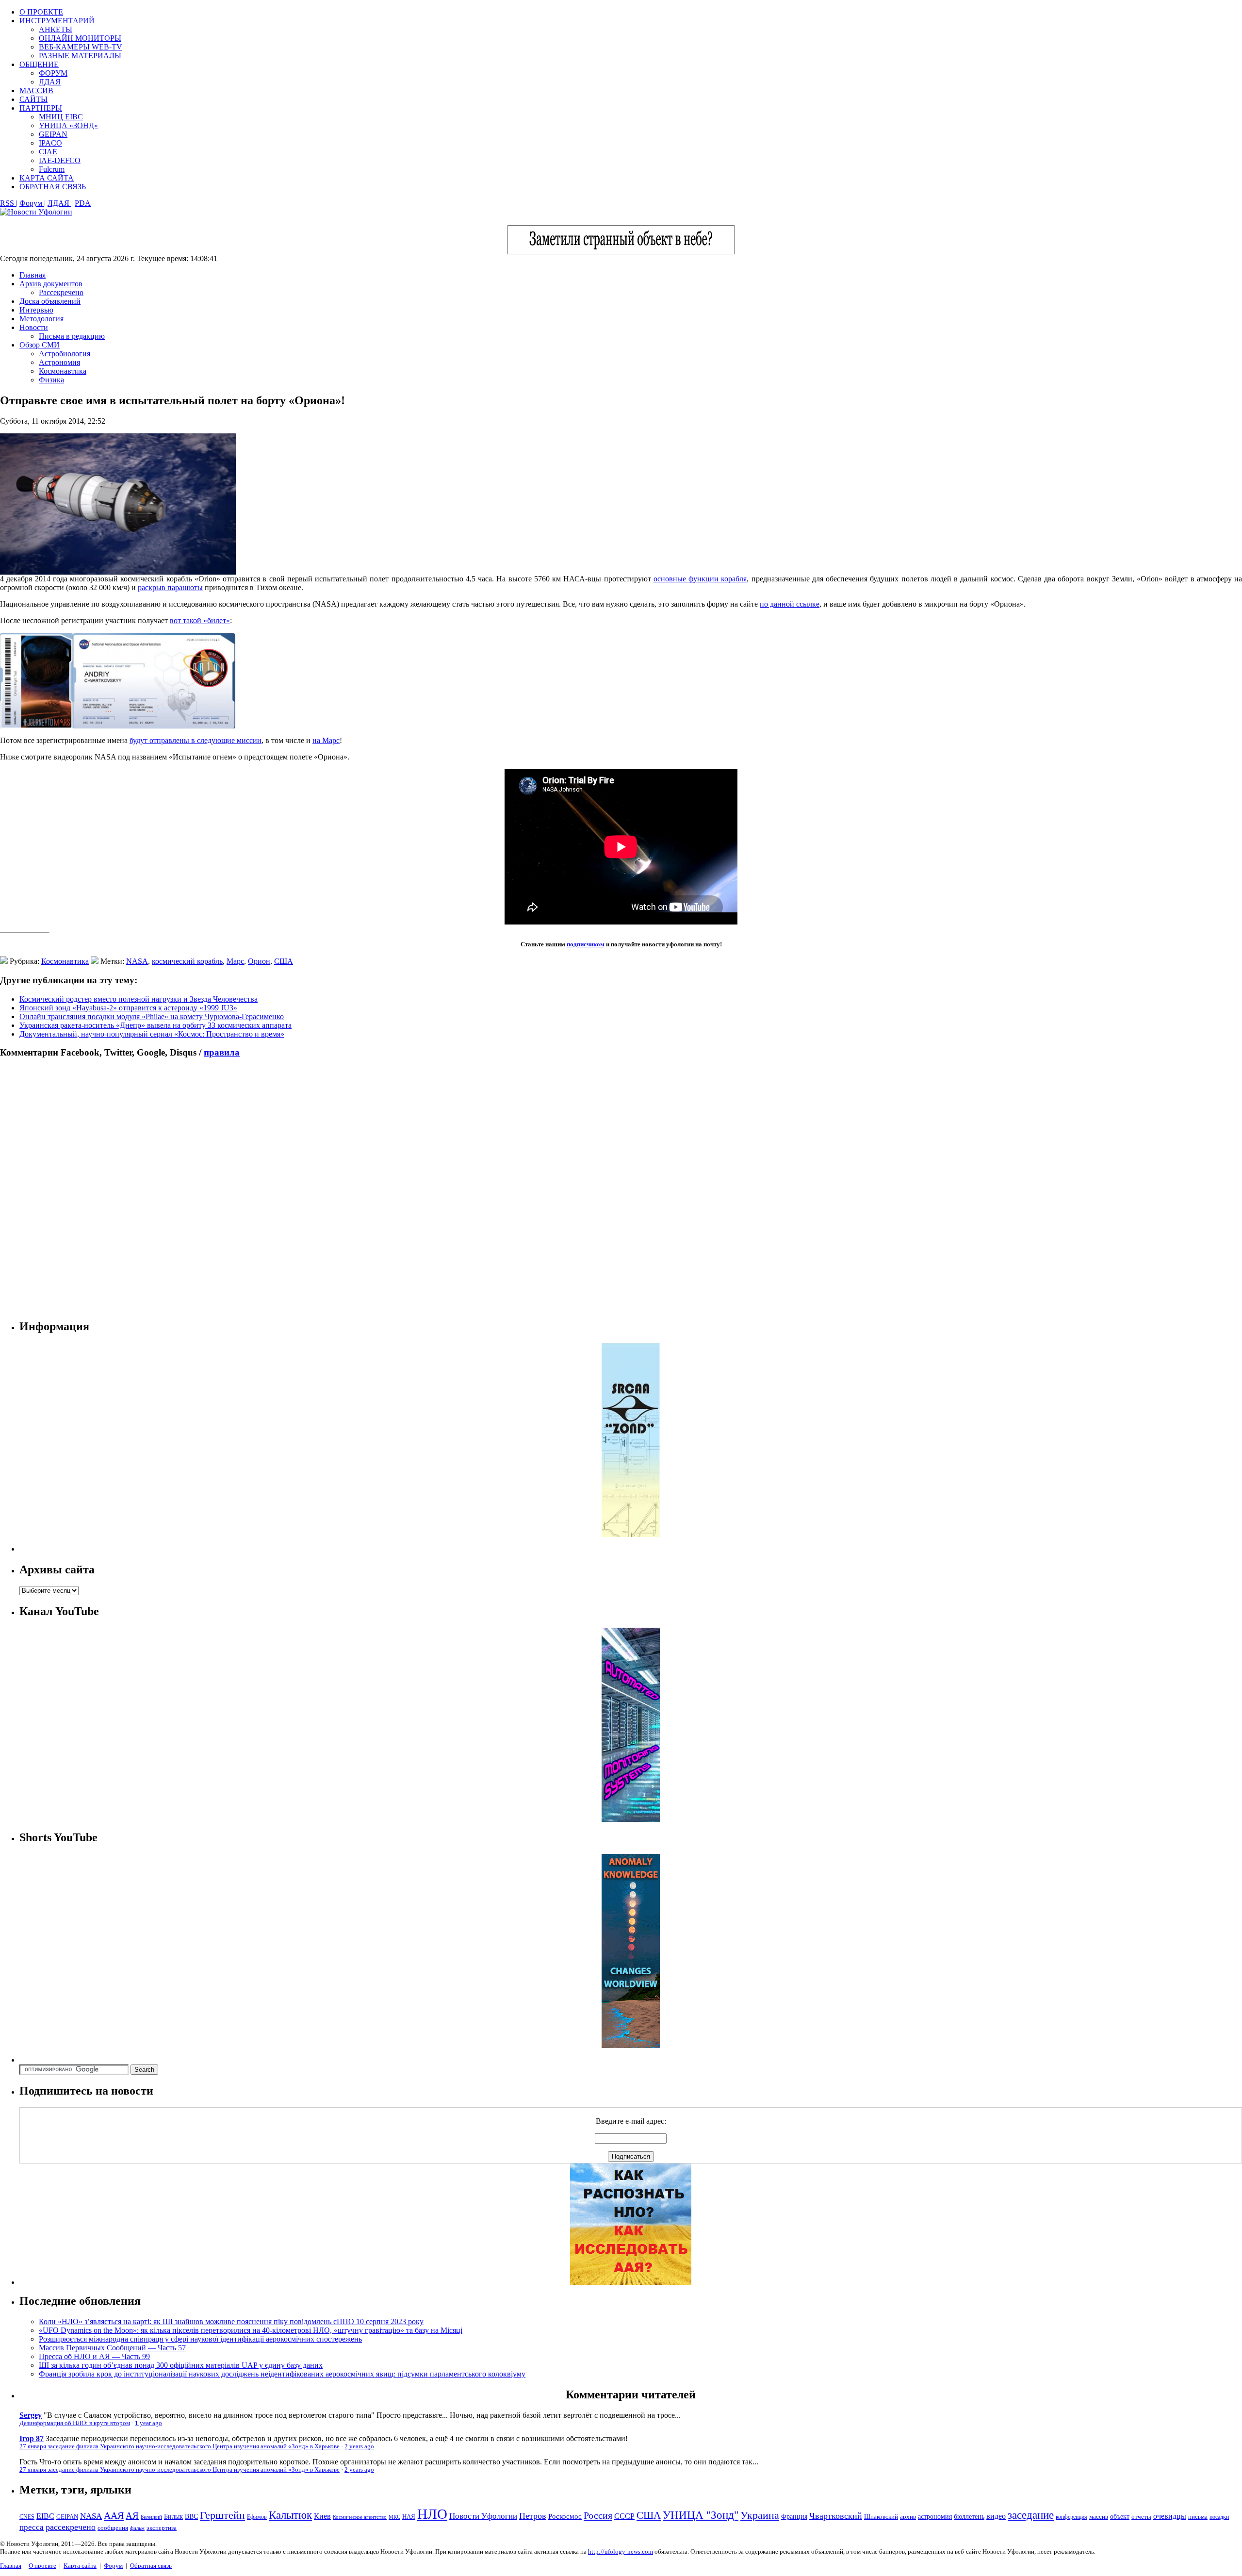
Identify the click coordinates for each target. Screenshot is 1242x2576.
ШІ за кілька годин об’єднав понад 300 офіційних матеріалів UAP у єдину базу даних (181, 2365)
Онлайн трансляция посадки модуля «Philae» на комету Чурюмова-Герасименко (152, 1016)
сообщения (113, 2528)
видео (996, 2516)
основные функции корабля (700, 579)
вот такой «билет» (200, 620)
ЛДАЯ (50, 82)
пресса (32, 2527)
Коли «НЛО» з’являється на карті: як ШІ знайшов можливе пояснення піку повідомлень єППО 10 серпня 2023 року (231, 2321)
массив (1099, 2517)
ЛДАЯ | (60, 203)
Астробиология (65, 354)
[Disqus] (621, 1189)
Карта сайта (80, 2566)
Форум (113, 2566)
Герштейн (222, 2515)
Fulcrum (52, 169)
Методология (41, 319)
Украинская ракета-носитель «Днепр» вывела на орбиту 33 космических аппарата (155, 1025)
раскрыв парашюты (170, 587)
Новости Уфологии (483, 2516)
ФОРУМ (53, 73)
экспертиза (162, 2528)
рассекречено (71, 2527)
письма (1198, 2517)
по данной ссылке (790, 604)
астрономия (935, 2517)
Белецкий (151, 2517)
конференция (1071, 2517)
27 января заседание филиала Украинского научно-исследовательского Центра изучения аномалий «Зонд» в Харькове (180, 2446)
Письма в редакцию (72, 336)
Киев (322, 2516)
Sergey (31, 2415)
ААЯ (114, 2515)
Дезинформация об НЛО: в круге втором (75, 2423)
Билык (173, 2516)
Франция (794, 2517)
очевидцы (1170, 2516)
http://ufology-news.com (621, 2551)
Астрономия (59, 362)
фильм (137, 2528)
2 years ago (359, 2446)
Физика (51, 380)
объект (1120, 2517)
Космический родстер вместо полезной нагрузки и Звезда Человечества (139, 999)
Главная (33, 275)
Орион (259, 961)
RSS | (9, 203)
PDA (83, 203)
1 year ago (148, 2423)
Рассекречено (61, 292)
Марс (235, 961)
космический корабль (187, 961)
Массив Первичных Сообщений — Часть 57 (112, 2348)
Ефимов (257, 2517)
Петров (533, 2516)
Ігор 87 (32, 2438)
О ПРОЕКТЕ (41, 12)
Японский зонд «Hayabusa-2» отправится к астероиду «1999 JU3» (128, 1008)
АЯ (132, 2516)
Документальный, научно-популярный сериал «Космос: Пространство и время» (152, 1034)
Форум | (33, 203)
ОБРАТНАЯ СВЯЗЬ (53, 187)
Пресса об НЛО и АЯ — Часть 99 (94, 2356)
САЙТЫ (33, 99)
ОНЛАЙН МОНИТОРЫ (80, 38)
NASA (137, 961)
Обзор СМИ (40, 345)
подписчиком (586, 944)
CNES (27, 2517)
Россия (598, 2515)
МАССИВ (36, 91)
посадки (1219, 2517)
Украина (760, 2515)
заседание (1031, 2515)
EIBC (45, 2516)
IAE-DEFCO (60, 160)
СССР (624, 2516)
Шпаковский (881, 2517)
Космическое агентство (360, 2517)
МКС (394, 2517)
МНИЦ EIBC (61, 117)
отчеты (1141, 2517)
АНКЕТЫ (56, 29)
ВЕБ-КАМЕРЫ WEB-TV (81, 47)
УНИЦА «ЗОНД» (68, 125)
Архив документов (51, 284)
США (284, 961)
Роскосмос (565, 2516)
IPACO (50, 143)
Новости (34, 327)
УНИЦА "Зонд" (701, 2515)
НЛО (432, 2514)
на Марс (326, 740)
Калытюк (290, 2515)
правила (222, 1052)
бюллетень (969, 2517)
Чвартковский (836, 2516)
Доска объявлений (50, 301)
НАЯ (409, 2517)
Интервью (36, 310)
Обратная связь (151, 2566)
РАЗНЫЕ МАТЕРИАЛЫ (80, 56)
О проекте (42, 2566)
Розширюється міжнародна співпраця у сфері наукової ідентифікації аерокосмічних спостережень (200, 2339)
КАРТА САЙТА (47, 178)
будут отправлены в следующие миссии (196, 740)
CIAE (48, 152)
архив (908, 2517)
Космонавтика (63, 371)
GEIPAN (53, 134)
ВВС (191, 2516)
